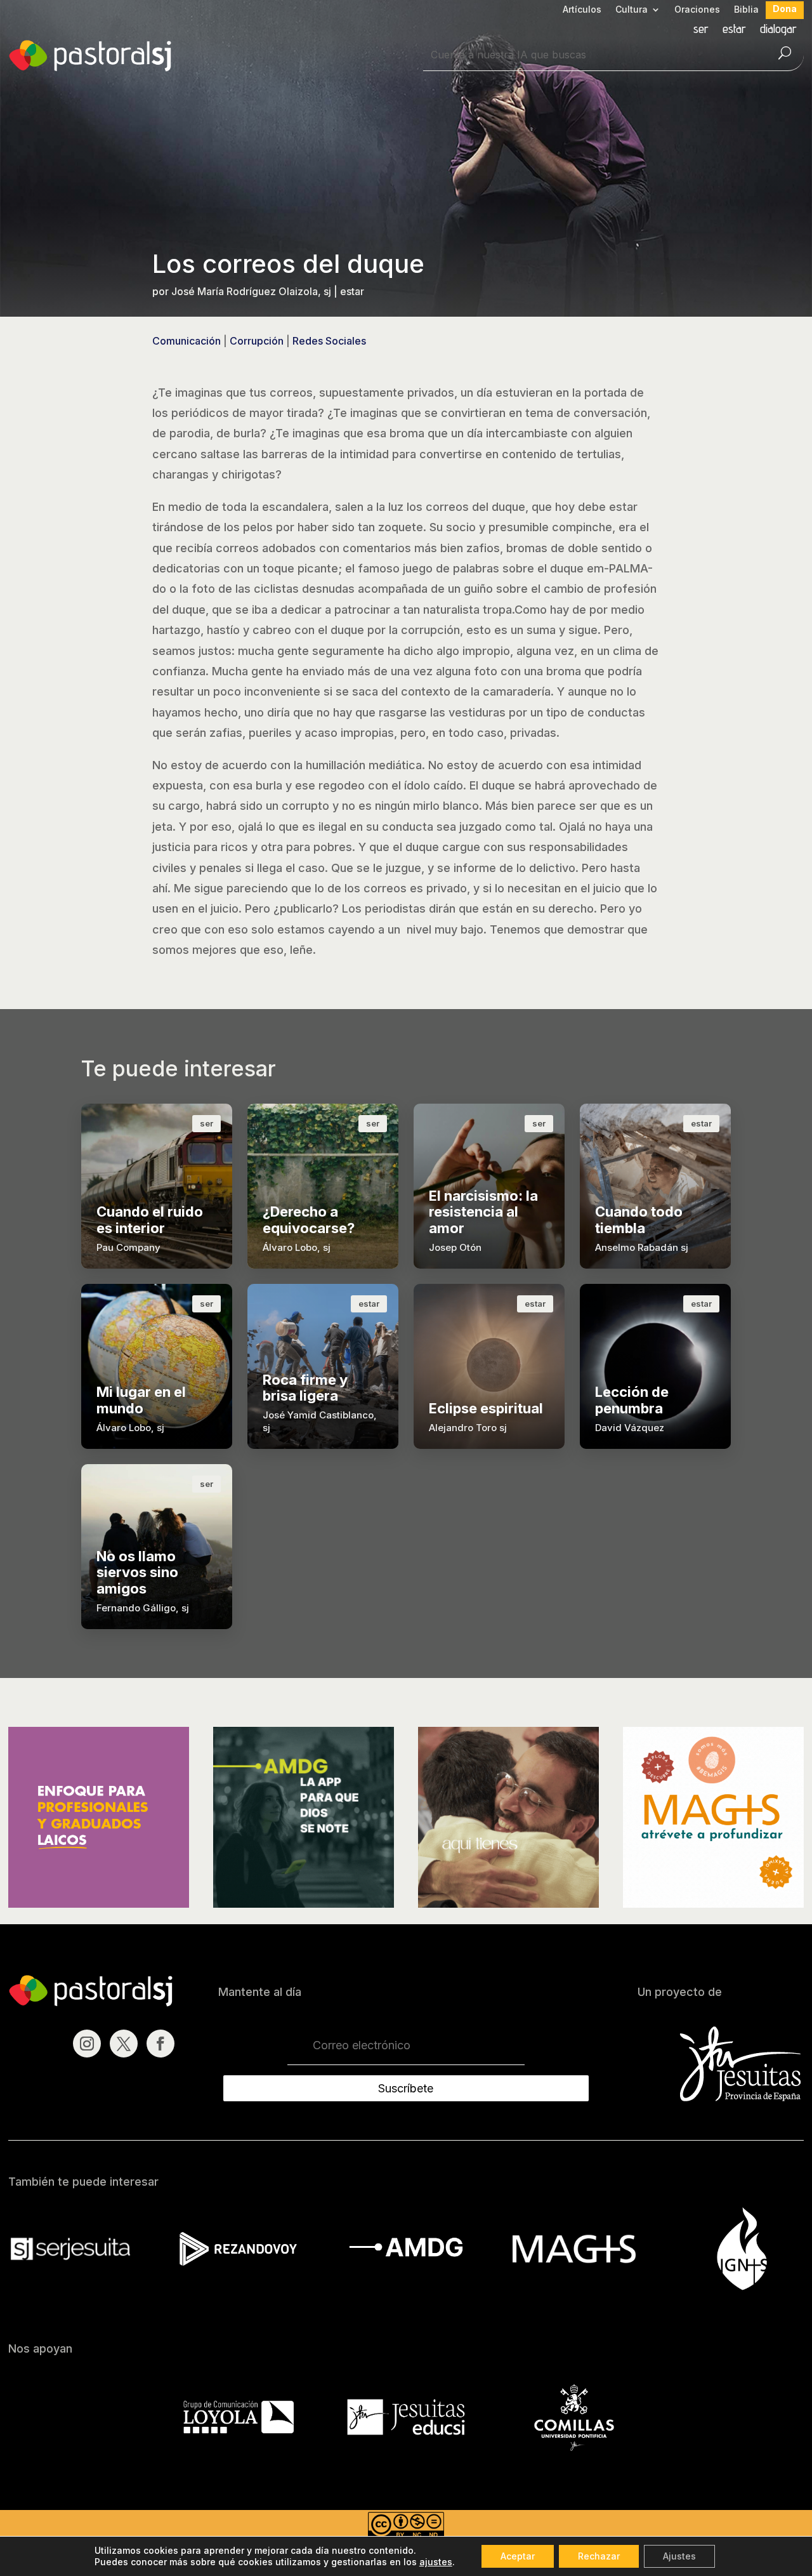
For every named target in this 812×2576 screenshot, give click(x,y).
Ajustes (679, 2556)
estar (734, 30)
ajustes (436, 2562)
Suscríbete (406, 2088)
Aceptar (518, 2556)
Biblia (746, 10)
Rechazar (599, 2556)
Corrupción (257, 341)
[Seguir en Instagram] (87, 2044)
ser (701, 30)
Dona (785, 9)
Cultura (632, 10)
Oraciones (697, 10)
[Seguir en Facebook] (160, 2044)
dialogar (778, 30)
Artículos (582, 10)
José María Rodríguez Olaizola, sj (251, 291)
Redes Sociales (329, 341)
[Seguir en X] (124, 2044)
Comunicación (187, 341)
